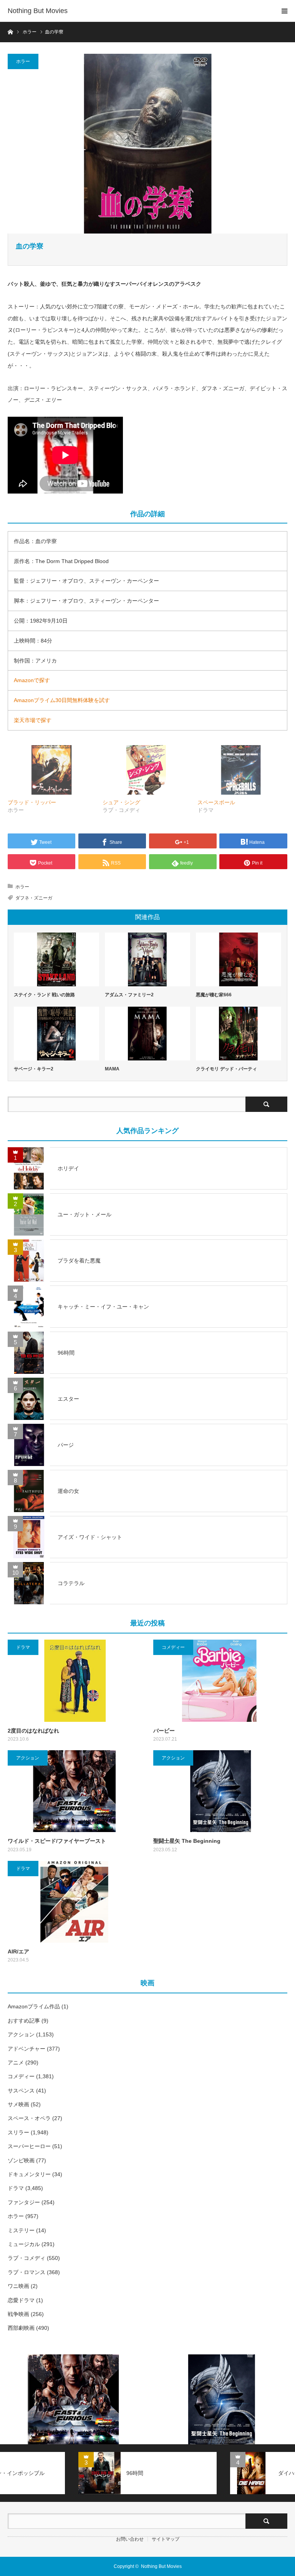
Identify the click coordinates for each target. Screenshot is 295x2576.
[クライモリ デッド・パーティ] (239, 1034)
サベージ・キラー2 (34, 1069)
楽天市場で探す (33, 720)
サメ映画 (18, 2104)
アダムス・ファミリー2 (129, 995)
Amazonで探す (32, 680)
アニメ (16, 2062)
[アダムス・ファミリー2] (147, 959)
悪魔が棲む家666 (214, 995)
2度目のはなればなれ (33, 1731)
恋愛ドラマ (21, 2300)
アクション (28, 1758)
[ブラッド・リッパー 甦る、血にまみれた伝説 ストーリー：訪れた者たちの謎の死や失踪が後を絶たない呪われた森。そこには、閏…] (51, 770)
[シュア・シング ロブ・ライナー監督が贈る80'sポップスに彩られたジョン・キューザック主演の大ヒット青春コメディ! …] (146, 770)
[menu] (284, 11)
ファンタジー (24, 2202)
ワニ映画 (18, 2286)
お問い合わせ (130, 2539)
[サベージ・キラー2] (56, 1034)
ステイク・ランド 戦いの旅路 (44, 995)
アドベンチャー (27, 2049)
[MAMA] (147, 1034)
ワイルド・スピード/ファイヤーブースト (57, 1841)
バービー (164, 1731)
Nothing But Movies (38, 11)
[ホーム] (10, 31)
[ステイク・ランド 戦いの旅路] (56, 959)
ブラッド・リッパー (32, 802)
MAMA (112, 1069)
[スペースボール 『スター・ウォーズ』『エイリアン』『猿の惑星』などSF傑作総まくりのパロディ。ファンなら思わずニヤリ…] (241, 770)
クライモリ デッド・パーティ (226, 1069)
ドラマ (23, 1647)
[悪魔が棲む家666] (239, 959)
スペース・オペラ (29, 2118)
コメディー (173, 1647)
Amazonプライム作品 (34, 2006)
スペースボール (216, 802)
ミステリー (21, 2230)
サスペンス (21, 2091)
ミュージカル (24, 2244)
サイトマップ (166, 2539)
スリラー (18, 2132)
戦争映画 (18, 2314)
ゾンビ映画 (21, 2160)
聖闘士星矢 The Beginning (187, 1841)
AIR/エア (18, 1951)
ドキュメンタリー (29, 2174)
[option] (74, 2400)
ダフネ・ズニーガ (34, 898)
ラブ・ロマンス (27, 2272)
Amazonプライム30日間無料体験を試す (62, 700)
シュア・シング (121, 802)
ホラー (23, 61)
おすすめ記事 (24, 2021)
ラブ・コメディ (27, 2258)
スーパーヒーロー (29, 2146)
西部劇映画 (21, 2328)
